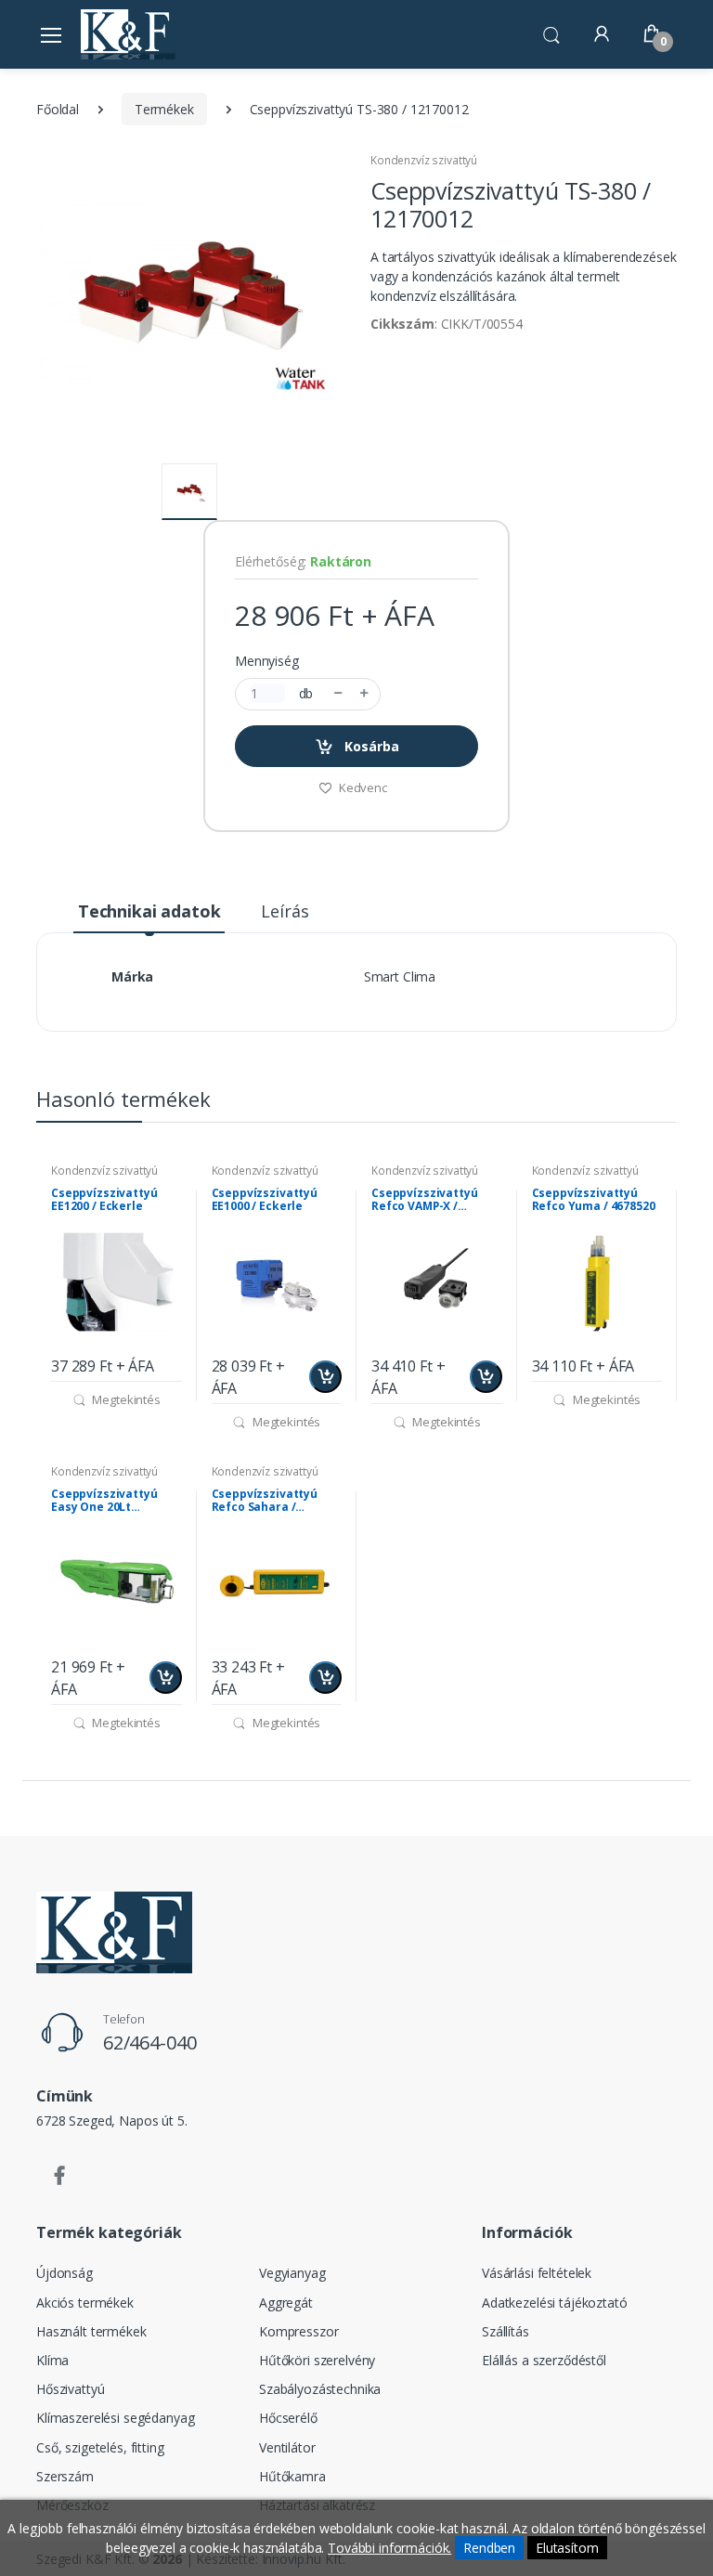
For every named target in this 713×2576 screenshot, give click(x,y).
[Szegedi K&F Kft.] (128, 34)
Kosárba (370, 746)
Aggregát (286, 2303)
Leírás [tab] (285, 911)
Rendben (489, 2548)
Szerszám (65, 2476)
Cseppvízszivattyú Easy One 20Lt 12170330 (104, 1501)
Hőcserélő (288, 2418)
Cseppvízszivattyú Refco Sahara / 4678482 (265, 1501)
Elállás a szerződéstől (544, 2360)
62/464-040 (150, 2043)
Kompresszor (298, 2331)
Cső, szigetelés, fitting (100, 2447)
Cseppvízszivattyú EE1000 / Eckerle (265, 1200)
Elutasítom (567, 2548)
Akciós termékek (85, 2303)
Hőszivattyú (70, 2389)
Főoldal (58, 109)
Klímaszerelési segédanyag (115, 2418)
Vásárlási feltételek (537, 2273)
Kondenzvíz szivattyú (424, 160)
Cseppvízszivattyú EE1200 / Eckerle (104, 1200)
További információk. (389, 2548)
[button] (551, 33)
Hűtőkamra (292, 2476)
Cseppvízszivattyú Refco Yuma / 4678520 (594, 1200)
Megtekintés (125, 1399)
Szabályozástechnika (320, 2389)
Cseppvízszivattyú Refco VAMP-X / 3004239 (425, 1200)
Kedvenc (362, 787)
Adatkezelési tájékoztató (555, 2303)
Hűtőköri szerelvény (317, 2360)
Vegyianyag (292, 2273)
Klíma (52, 2360)
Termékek (164, 109)
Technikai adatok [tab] (149, 911)
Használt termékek (91, 2331)
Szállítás (506, 2331)
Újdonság (65, 2273)
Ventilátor (287, 2447)
